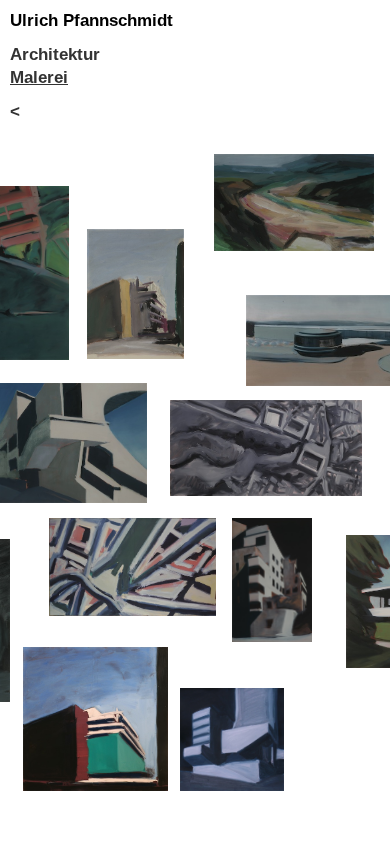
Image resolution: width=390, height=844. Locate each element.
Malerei (39, 77)
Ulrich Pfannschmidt (91, 20)
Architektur (55, 54)
